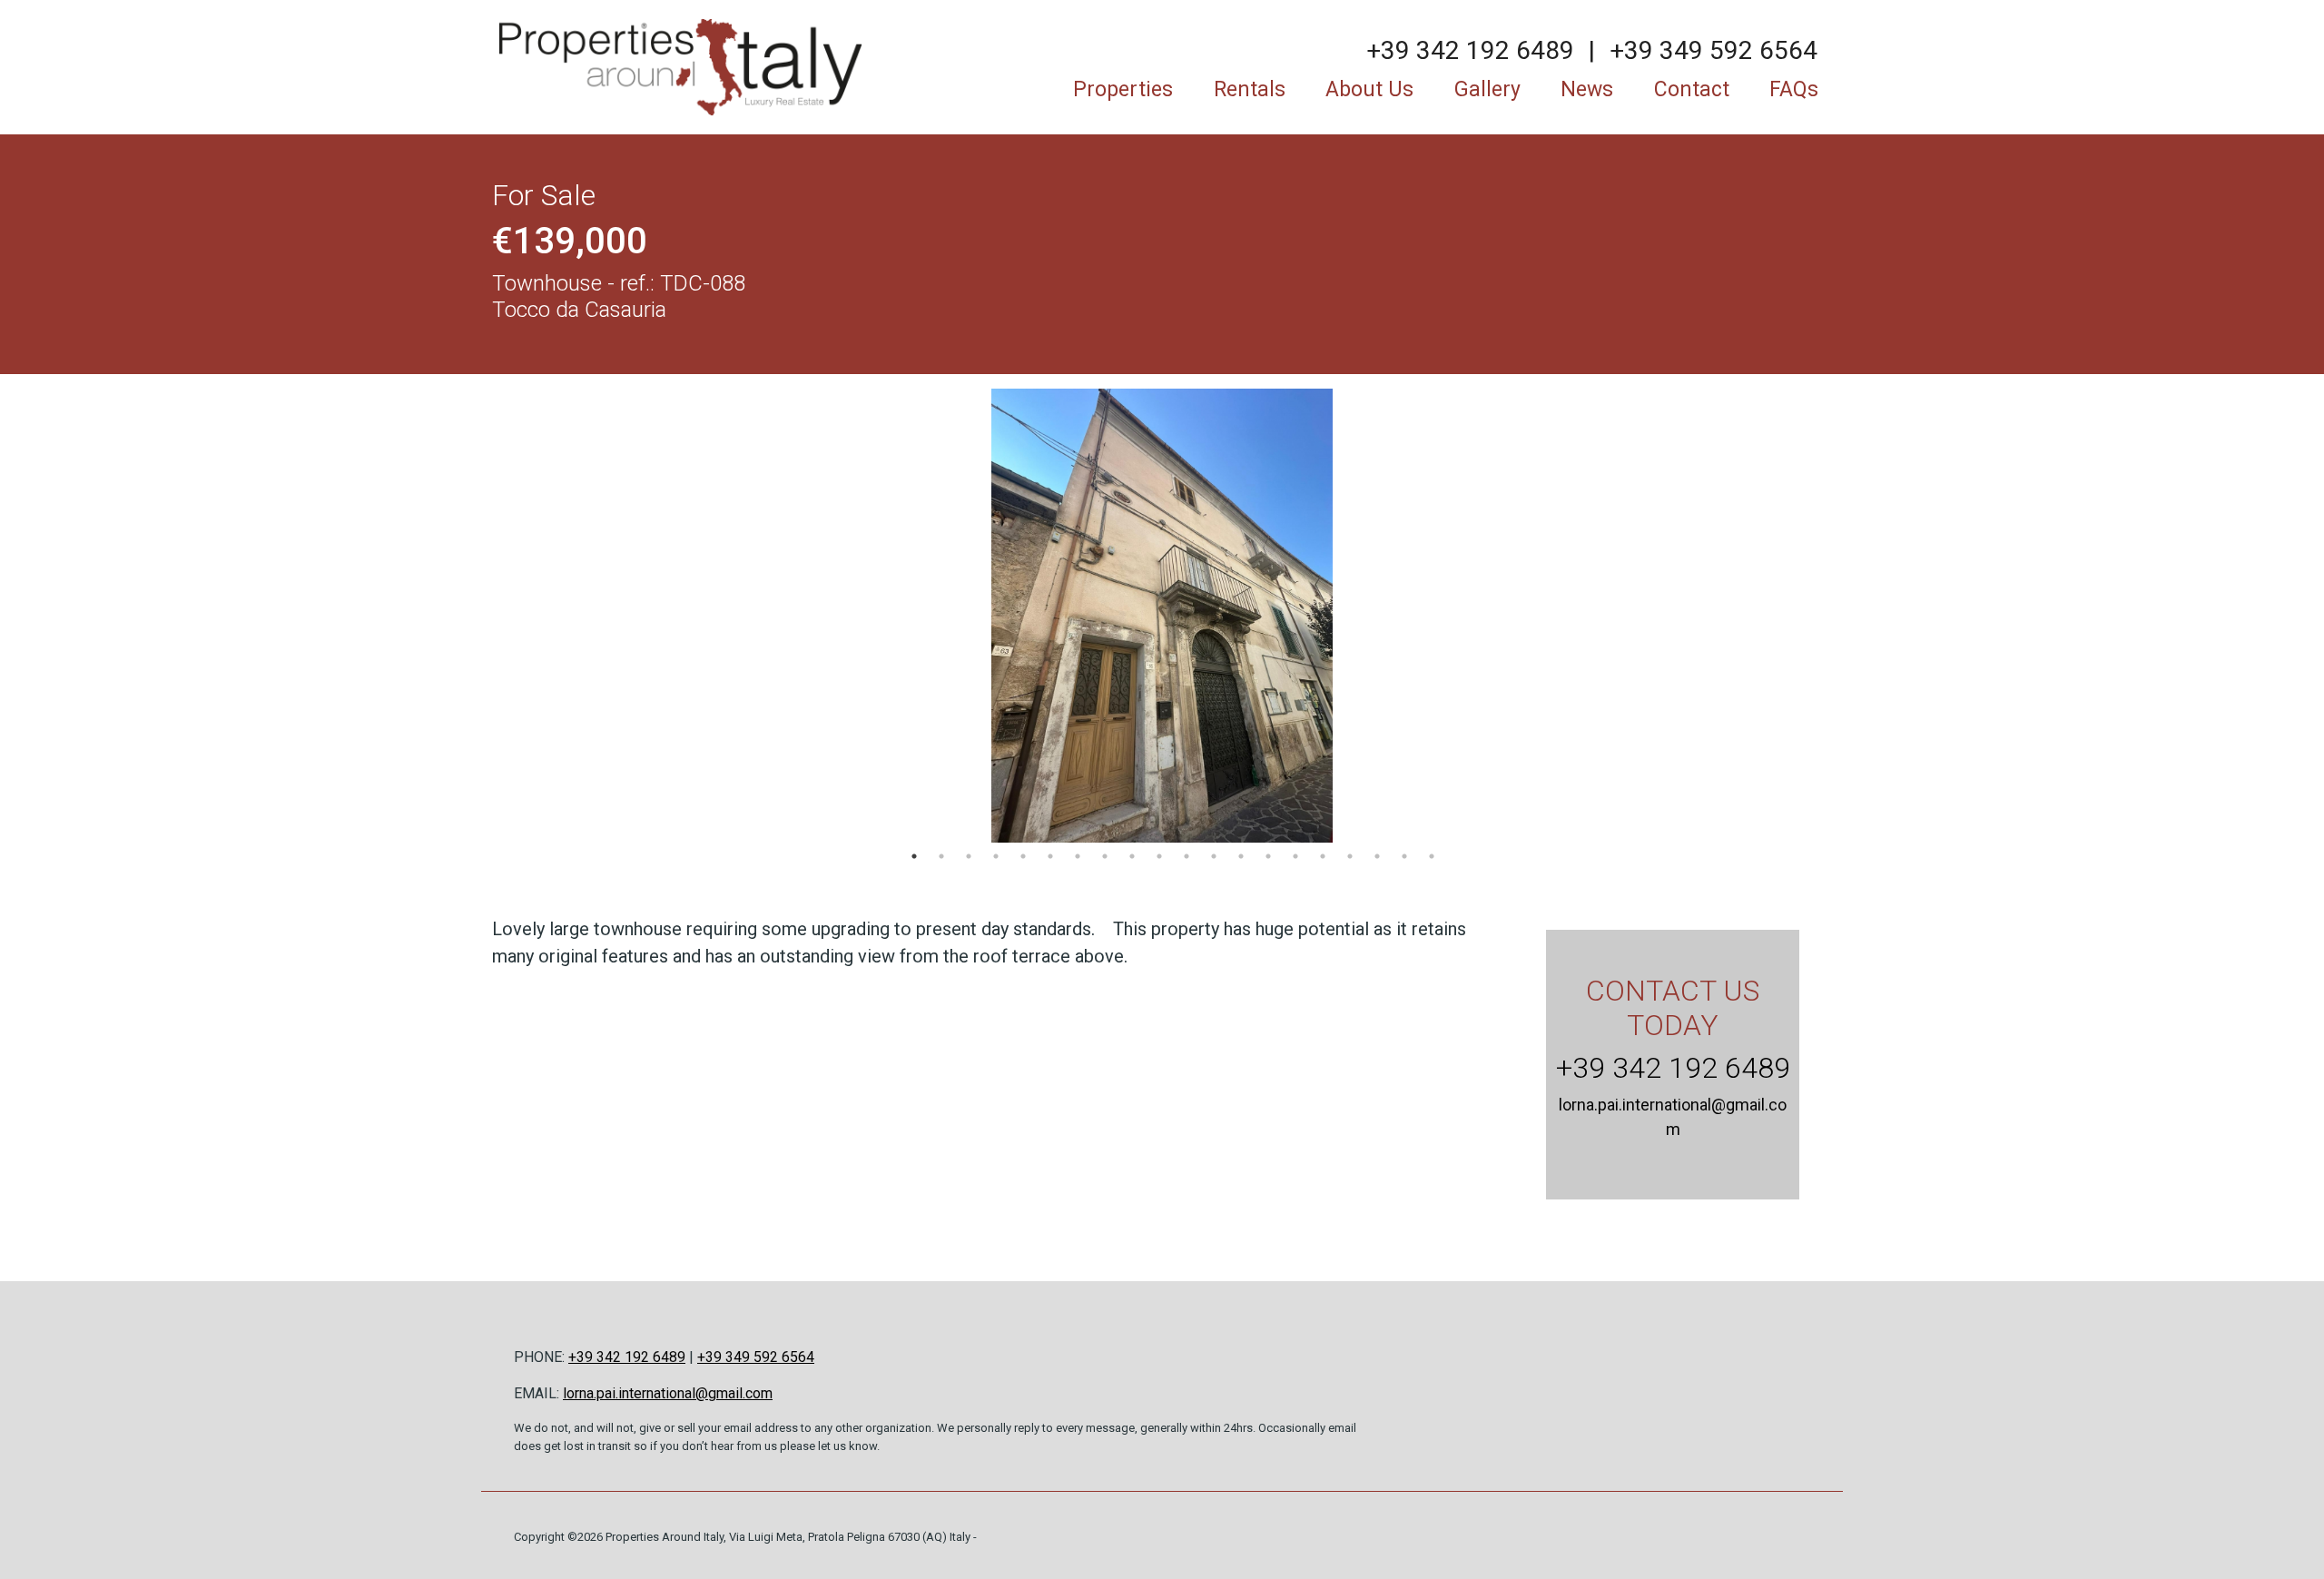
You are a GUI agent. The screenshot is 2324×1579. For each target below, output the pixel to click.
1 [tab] (914, 856)
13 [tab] (1241, 856)
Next (1809, 616)
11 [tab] (1187, 856)
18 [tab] (1377, 856)
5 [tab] (1023, 856)
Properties (1123, 89)
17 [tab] (1350, 856)
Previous (515, 616)
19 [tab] (1404, 856)
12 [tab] (1214, 856)
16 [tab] (1323, 856)
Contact (1692, 89)
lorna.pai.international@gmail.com (668, 1393)
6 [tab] (1050, 856)
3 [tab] (969, 856)
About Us (1369, 89)
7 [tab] (1078, 856)
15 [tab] (1295, 856)
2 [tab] (941, 856)
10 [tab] (1159, 856)
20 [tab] (1432, 856)
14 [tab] (1268, 856)
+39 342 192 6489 (1470, 50)
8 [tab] (1105, 856)
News (1587, 89)
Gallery (1487, 89)
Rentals (1250, 89)
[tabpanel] (1162, 616)
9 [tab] (1132, 856)
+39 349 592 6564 (1713, 50)
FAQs (1794, 89)
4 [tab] (996, 856)
